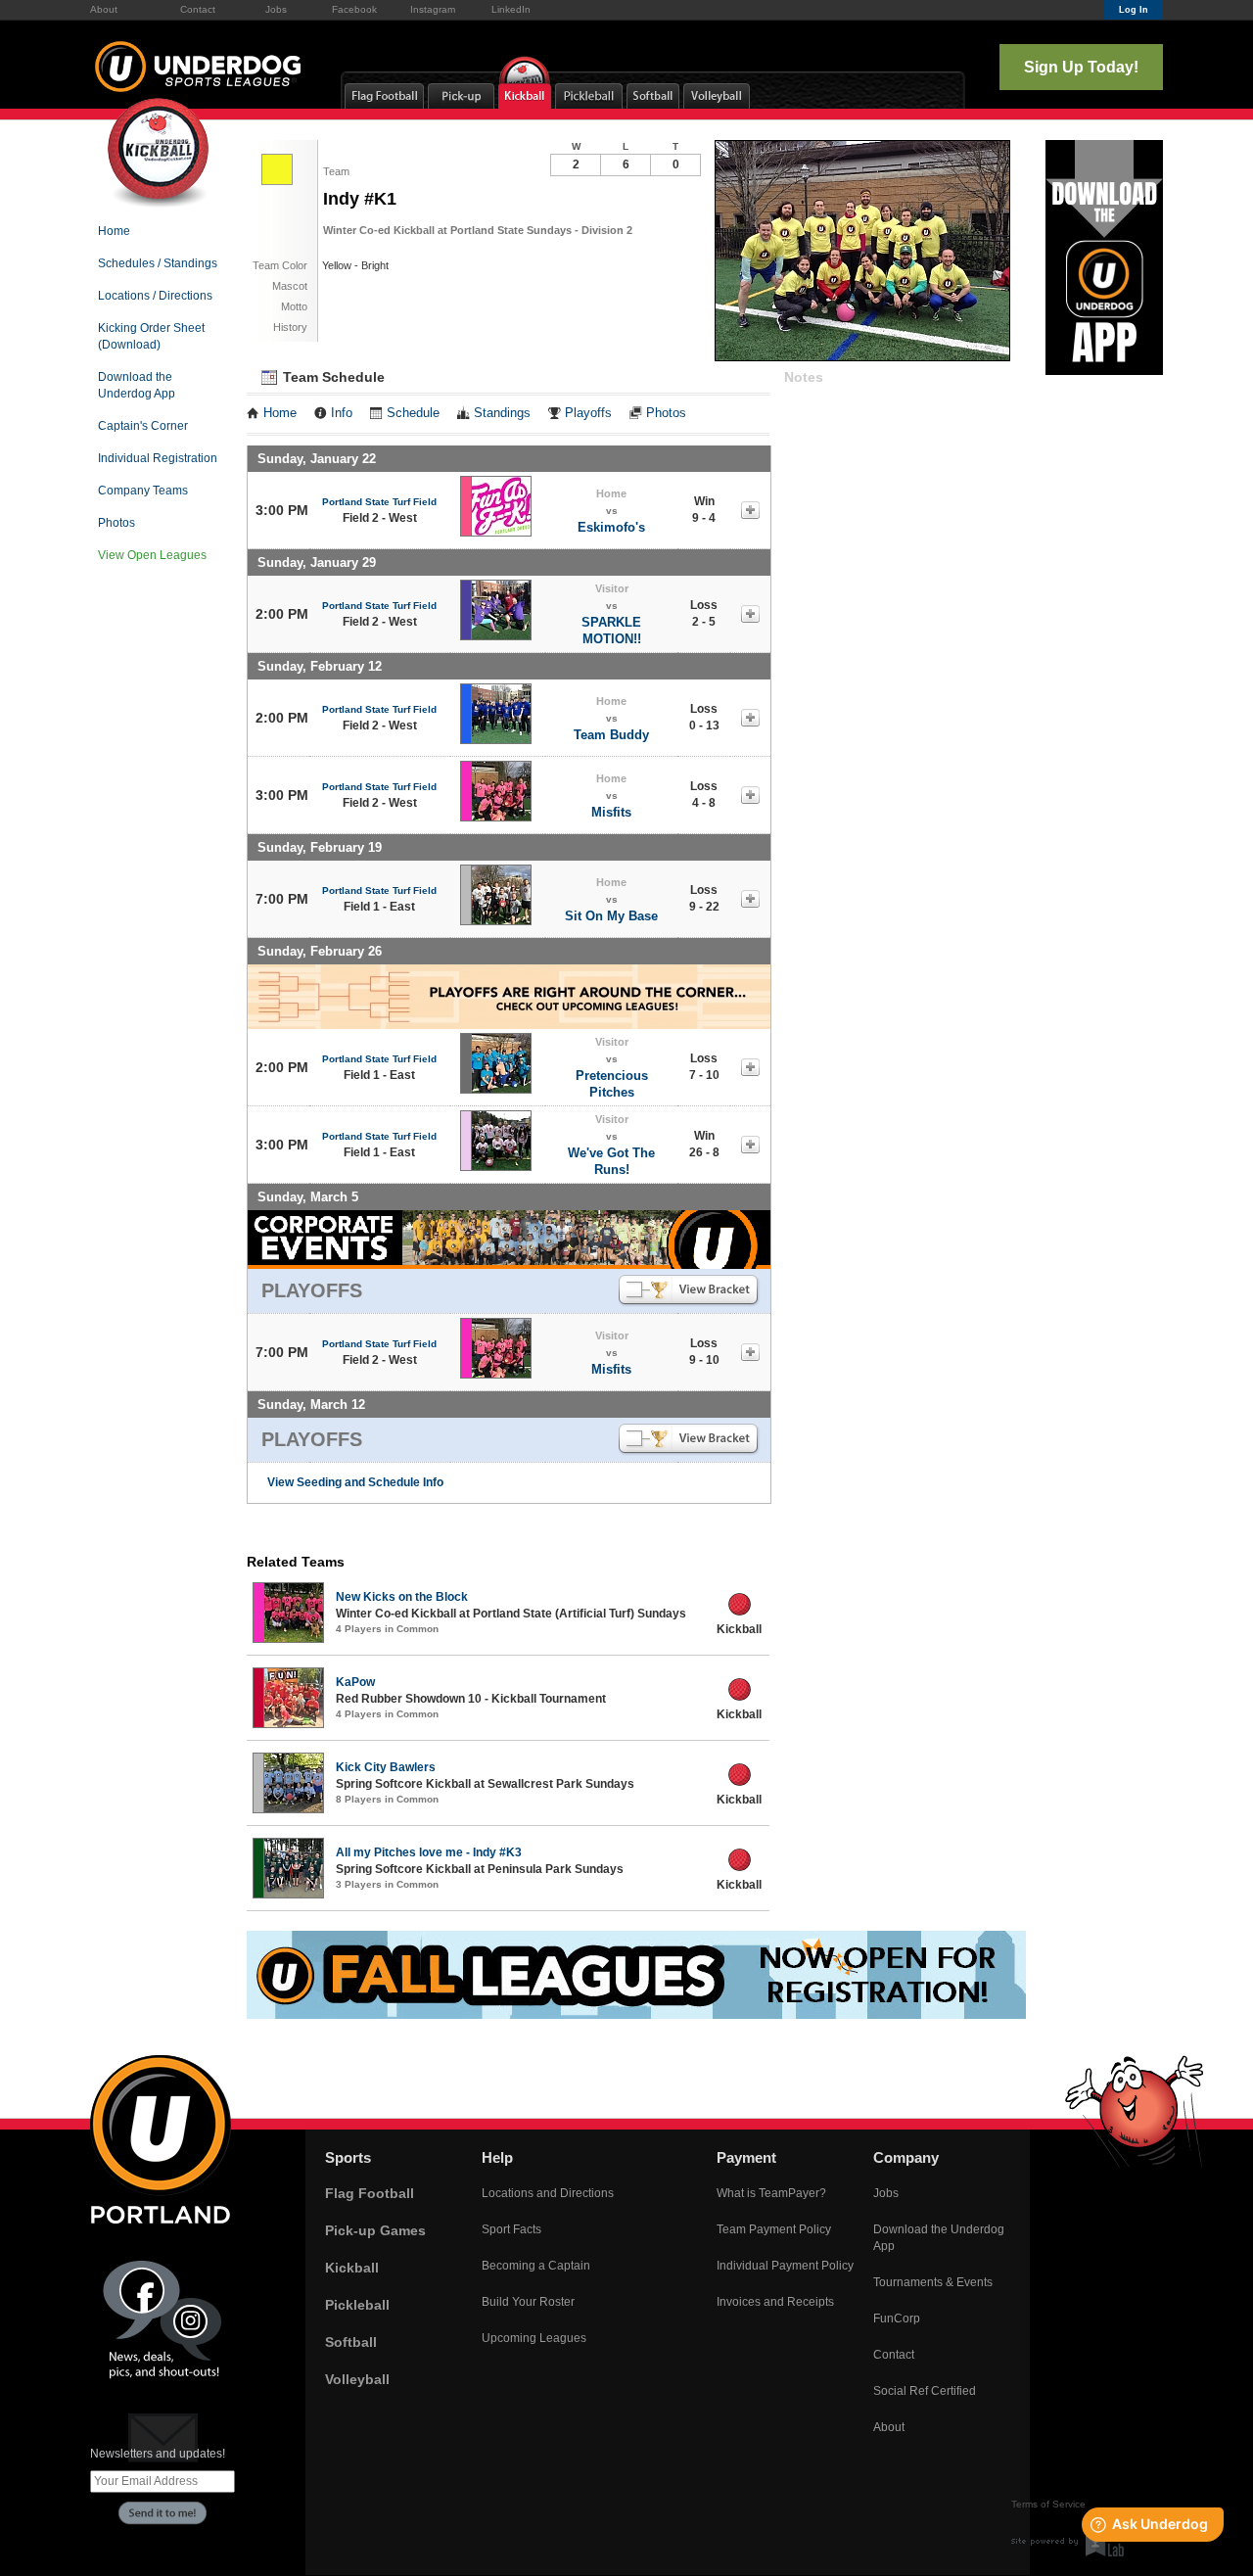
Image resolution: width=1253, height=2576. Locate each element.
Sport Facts (511, 2229)
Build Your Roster (528, 2302)
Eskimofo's (611, 527)
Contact (198, 9)
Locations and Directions (548, 2193)
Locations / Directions (155, 296)
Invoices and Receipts (775, 2302)
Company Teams (143, 491)
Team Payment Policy (774, 2229)
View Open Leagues (152, 555)
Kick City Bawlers (386, 1767)
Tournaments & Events (933, 2282)
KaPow (355, 1682)
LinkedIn (511, 9)
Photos (116, 523)
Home (114, 231)
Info (342, 413)
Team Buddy (611, 735)
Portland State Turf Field (379, 502)
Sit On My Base (611, 916)
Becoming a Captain (536, 2266)
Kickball (352, 2268)
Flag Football (370, 2193)
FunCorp (897, 2318)
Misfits (611, 812)
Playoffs (588, 413)
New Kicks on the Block (402, 1597)
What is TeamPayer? (771, 2193)
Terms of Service (1048, 2504)
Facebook (354, 9)
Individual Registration (158, 458)
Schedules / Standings (158, 263)
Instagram (433, 9)
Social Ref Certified (925, 2391)
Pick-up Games (375, 2230)
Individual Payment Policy (785, 2266)
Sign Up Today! (1081, 67)
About (104, 9)
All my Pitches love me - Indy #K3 (429, 1852)
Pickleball (357, 2305)
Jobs (276, 9)
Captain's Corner (143, 426)
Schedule (413, 413)
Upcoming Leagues (534, 2338)
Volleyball (357, 2379)
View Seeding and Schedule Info (355, 1482)
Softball (351, 2342)
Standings (502, 413)
